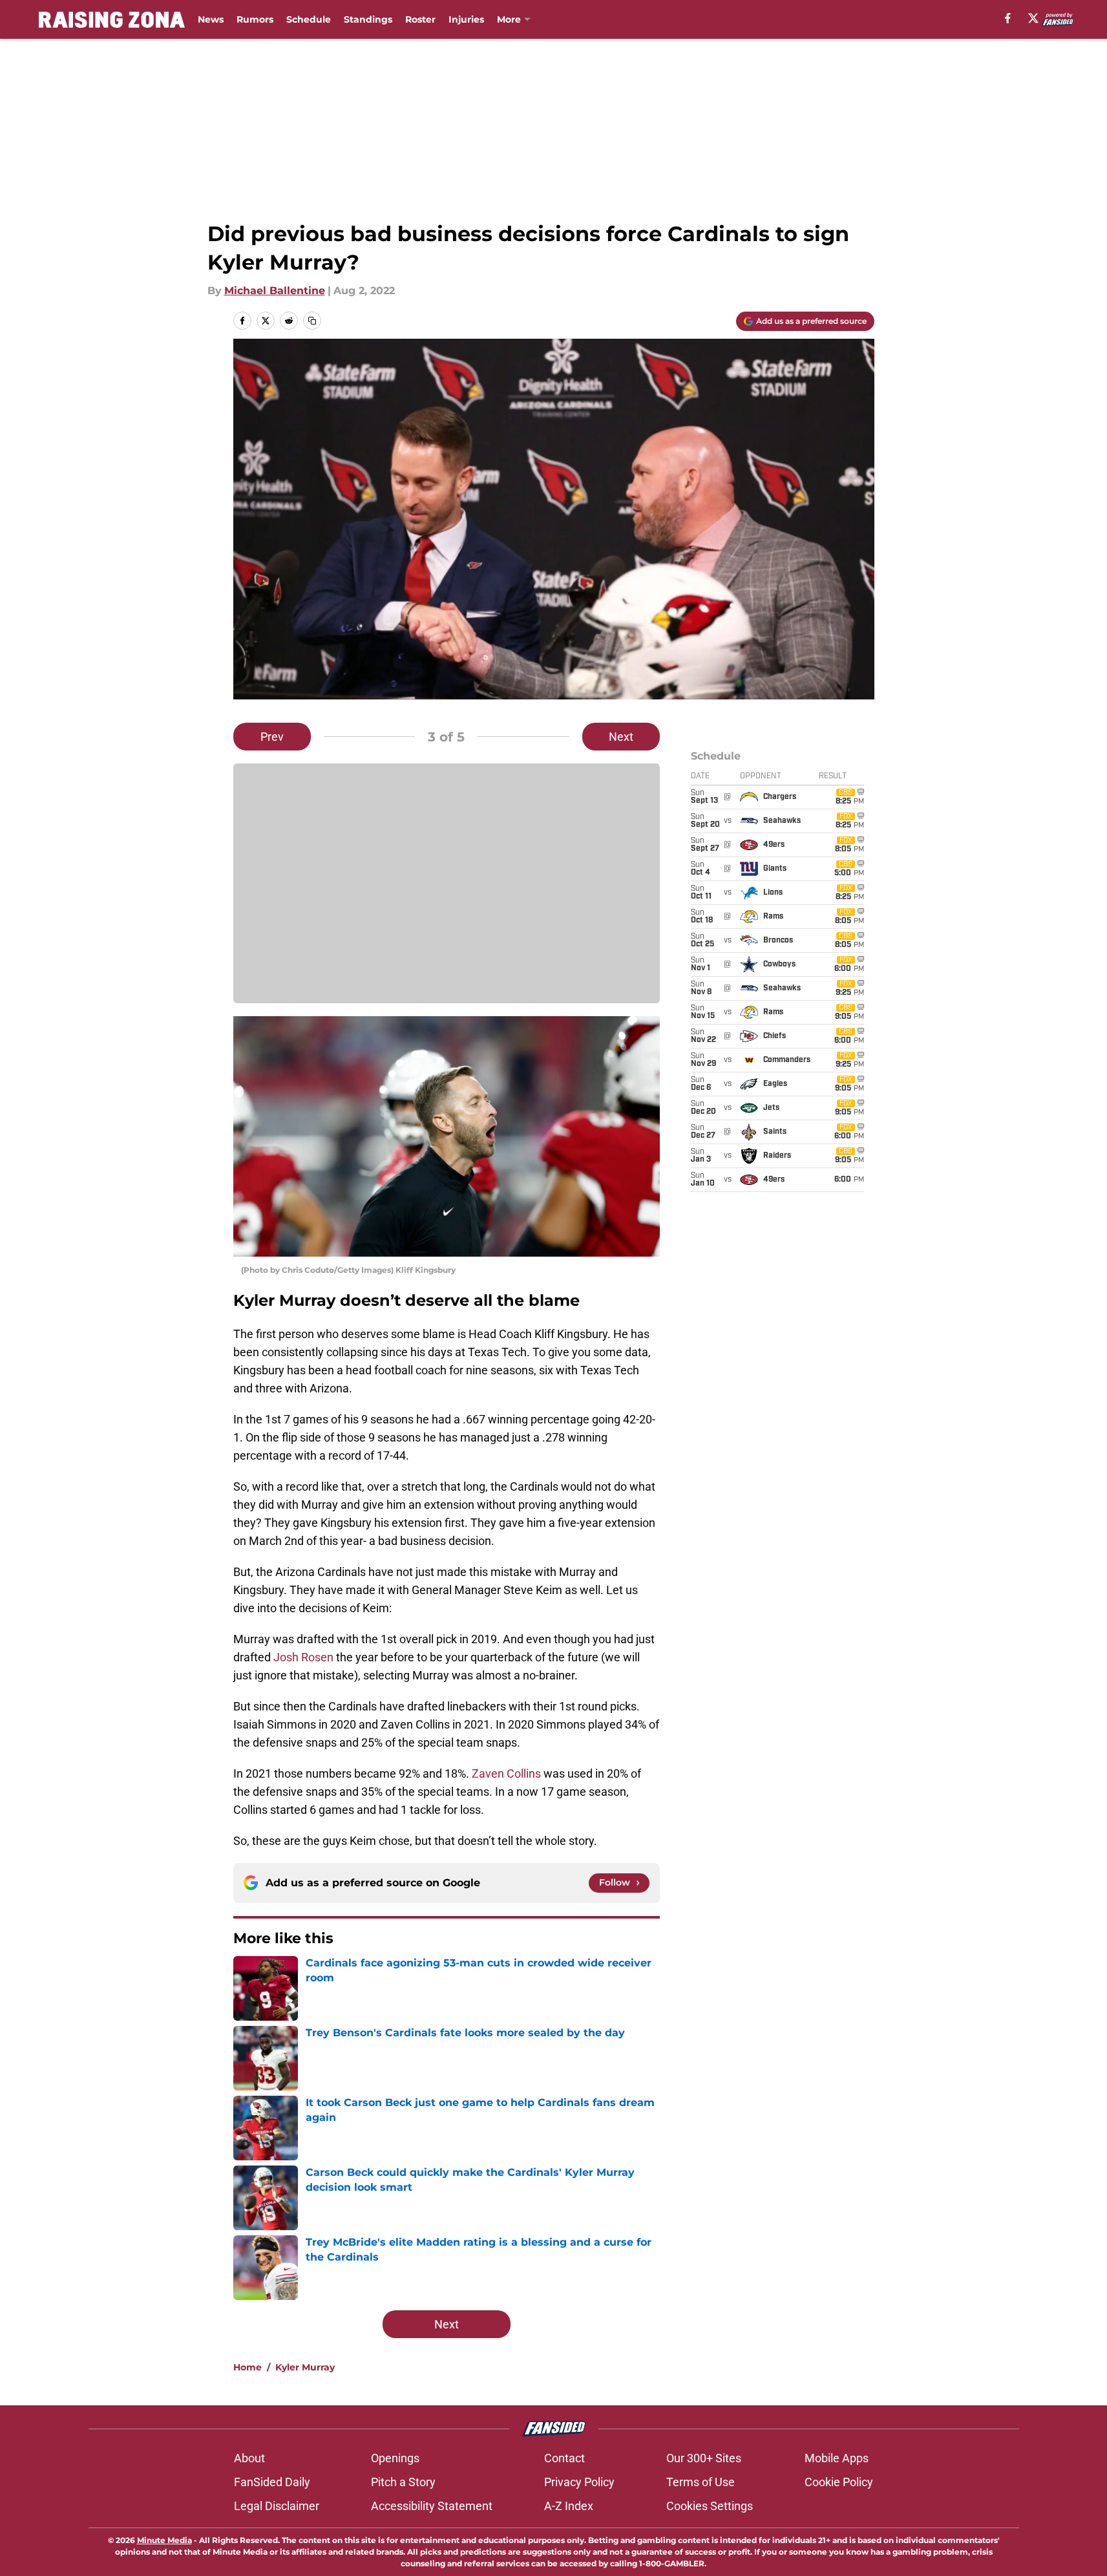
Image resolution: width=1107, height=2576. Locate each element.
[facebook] (1008, 18)
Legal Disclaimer (277, 2506)
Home (248, 2367)
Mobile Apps (837, 2458)
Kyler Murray (305, 2367)
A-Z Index (569, 2506)
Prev (272, 737)
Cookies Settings (710, 2506)
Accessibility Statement (432, 2506)
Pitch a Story (403, 2482)
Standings (368, 19)
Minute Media (164, 2540)
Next (621, 737)
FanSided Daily (272, 2482)
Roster (420, 19)
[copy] (312, 321)
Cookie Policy (839, 2482)
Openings (395, 2458)
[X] (1033, 18)
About (249, 2458)
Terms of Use (701, 2482)
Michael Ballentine (275, 291)
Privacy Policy (579, 2482)
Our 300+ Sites (704, 2458)
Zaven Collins (506, 1773)
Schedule (309, 19)
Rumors (255, 19)
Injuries (466, 19)
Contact (564, 2458)
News (211, 19)
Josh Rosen (303, 1657)
